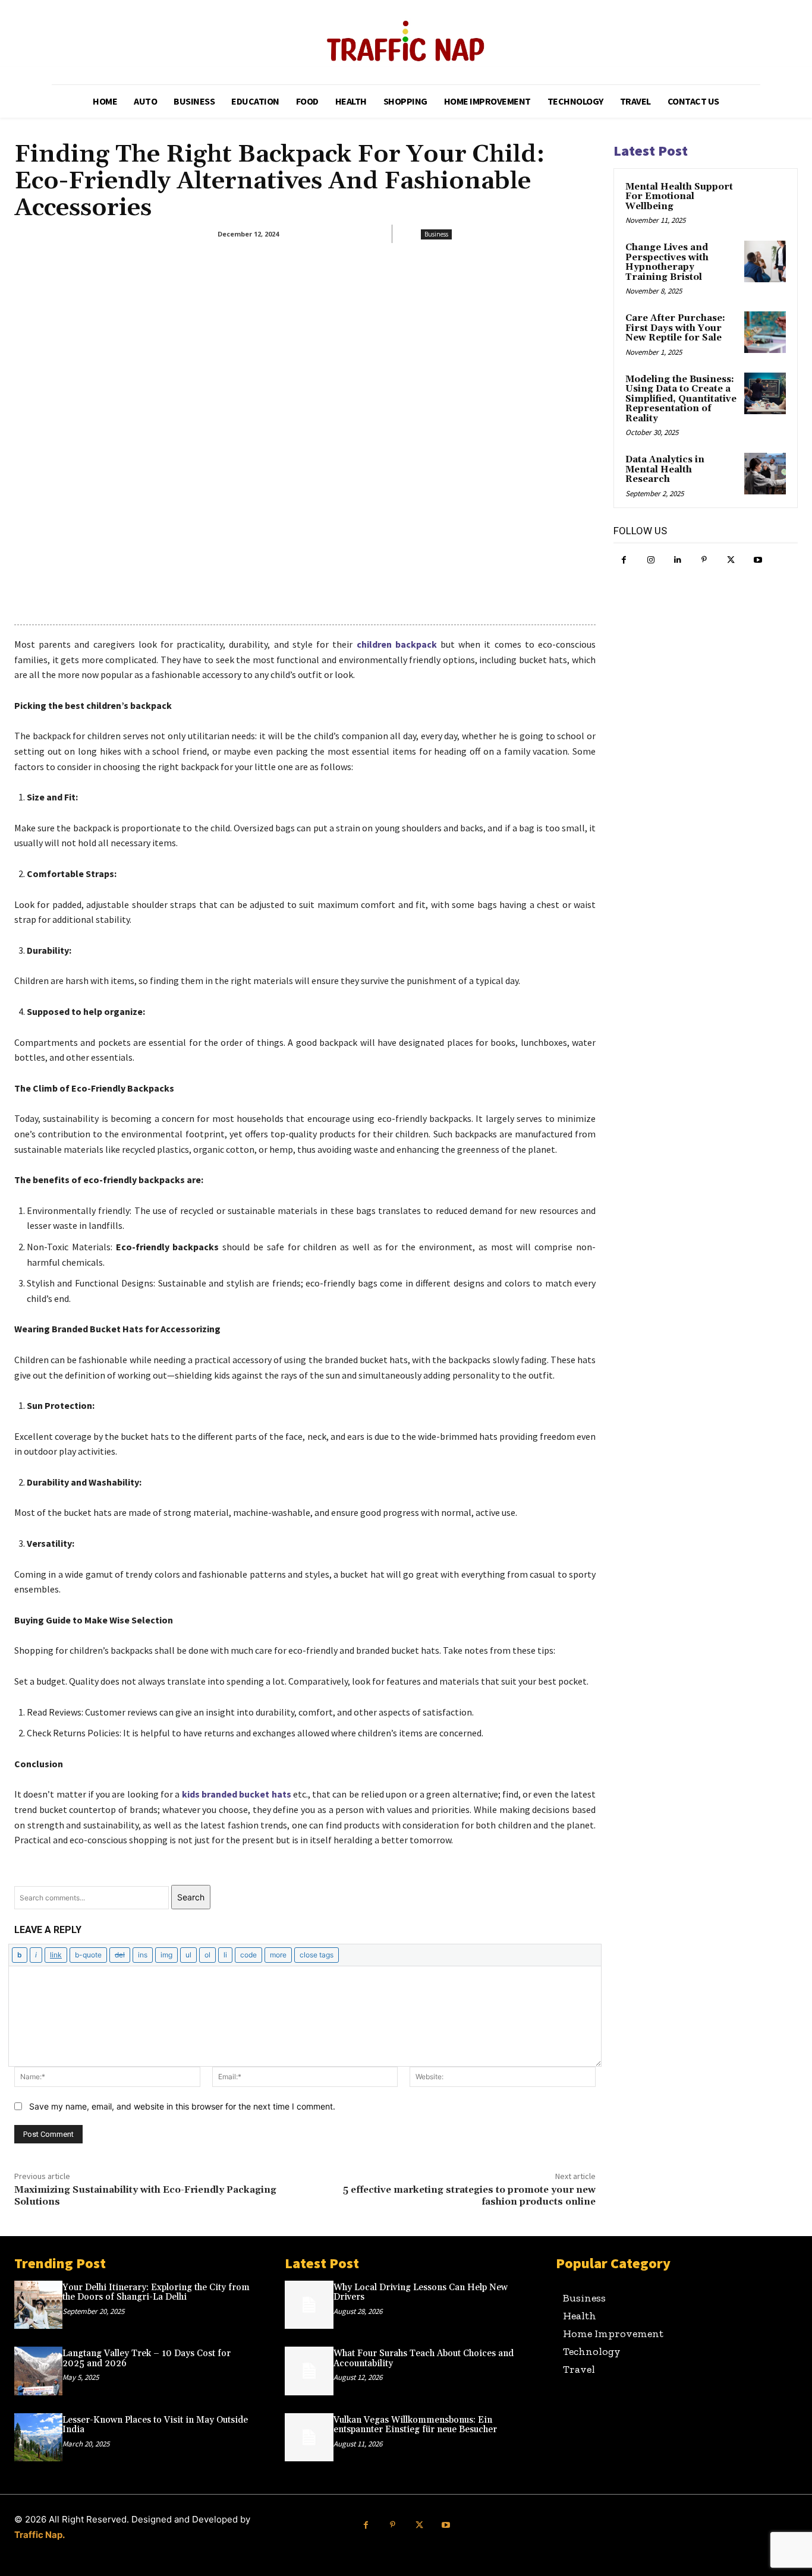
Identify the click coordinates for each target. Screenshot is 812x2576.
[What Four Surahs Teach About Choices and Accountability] (309, 2371)
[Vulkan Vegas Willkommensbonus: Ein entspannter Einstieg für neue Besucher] (309, 2437)
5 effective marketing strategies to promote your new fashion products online (469, 2195)
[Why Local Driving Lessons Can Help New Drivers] (309, 2305)
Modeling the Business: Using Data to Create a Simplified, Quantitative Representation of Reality (681, 399)
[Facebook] (624, 560)
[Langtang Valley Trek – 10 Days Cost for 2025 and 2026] (38, 2371)
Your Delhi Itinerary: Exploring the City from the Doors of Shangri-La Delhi (156, 2293)
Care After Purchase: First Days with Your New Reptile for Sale (675, 328)
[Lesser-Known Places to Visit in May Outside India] (38, 2437)
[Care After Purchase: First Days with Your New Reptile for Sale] (765, 332)
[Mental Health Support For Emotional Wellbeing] (765, 201)
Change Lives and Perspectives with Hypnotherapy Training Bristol (667, 262)
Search (191, 1897)
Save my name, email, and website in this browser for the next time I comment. (182, 2106)
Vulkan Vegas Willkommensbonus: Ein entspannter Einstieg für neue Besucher (415, 2425)
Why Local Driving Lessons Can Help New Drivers (421, 2293)
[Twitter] (731, 560)
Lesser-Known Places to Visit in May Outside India (155, 2425)
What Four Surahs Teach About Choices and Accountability (424, 2359)
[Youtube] (758, 560)
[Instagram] (651, 560)
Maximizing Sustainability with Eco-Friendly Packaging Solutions (145, 2195)
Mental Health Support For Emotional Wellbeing (679, 197)
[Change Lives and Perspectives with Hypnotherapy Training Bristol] (765, 261)
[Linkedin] (677, 560)
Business (436, 234)
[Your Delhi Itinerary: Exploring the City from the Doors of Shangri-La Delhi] (38, 2305)
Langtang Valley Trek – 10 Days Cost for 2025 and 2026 (147, 2359)
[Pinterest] (704, 560)
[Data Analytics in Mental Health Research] (765, 474)
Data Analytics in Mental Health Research (665, 469)
